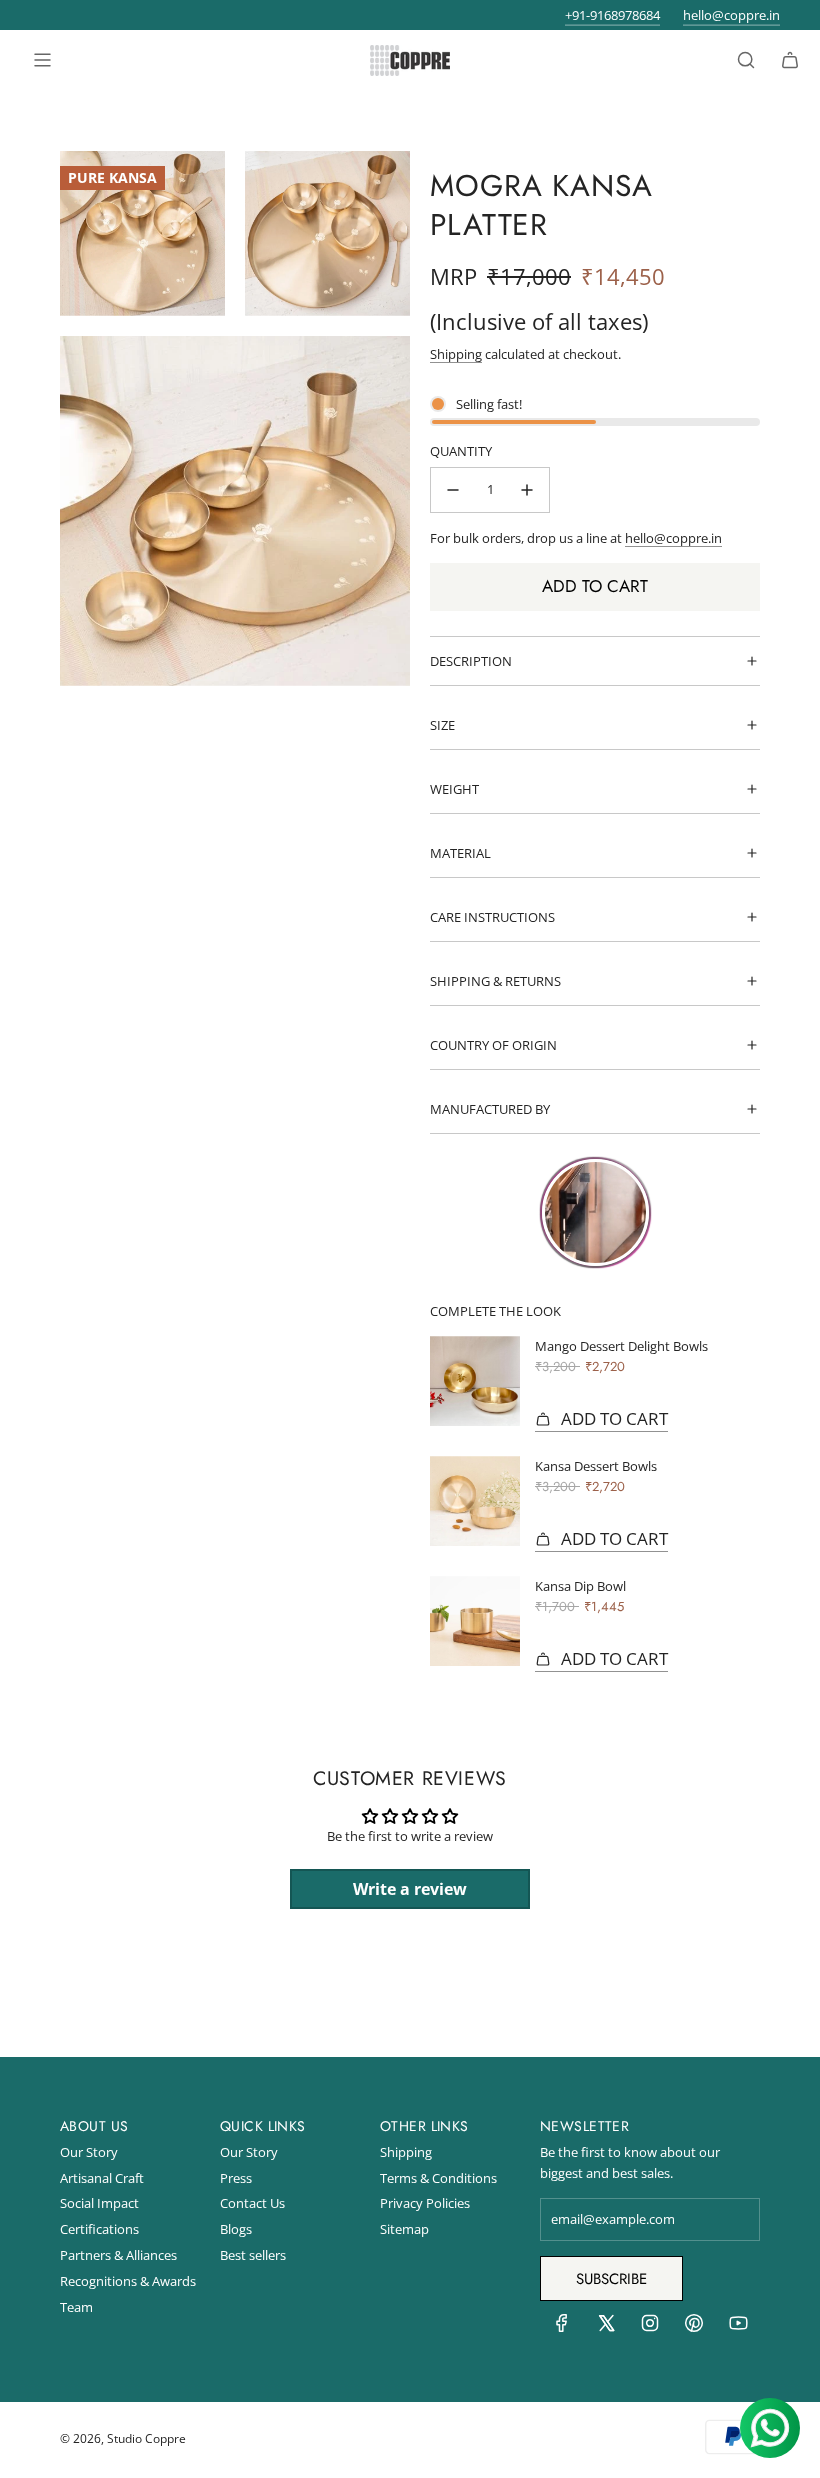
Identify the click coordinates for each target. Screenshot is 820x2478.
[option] (595, 1217)
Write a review (410, 1889)
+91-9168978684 (612, 15)
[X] (606, 2328)
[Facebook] (562, 2328)
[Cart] (790, 60)
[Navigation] (42, 60)
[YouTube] (738, 2328)
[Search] (746, 60)
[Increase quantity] (527, 490)
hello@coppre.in (731, 15)
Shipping (456, 354)
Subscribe (611, 2279)
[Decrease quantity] (453, 490)
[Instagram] (650, 2328)
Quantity (461, 451)
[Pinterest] (694, 2328)
